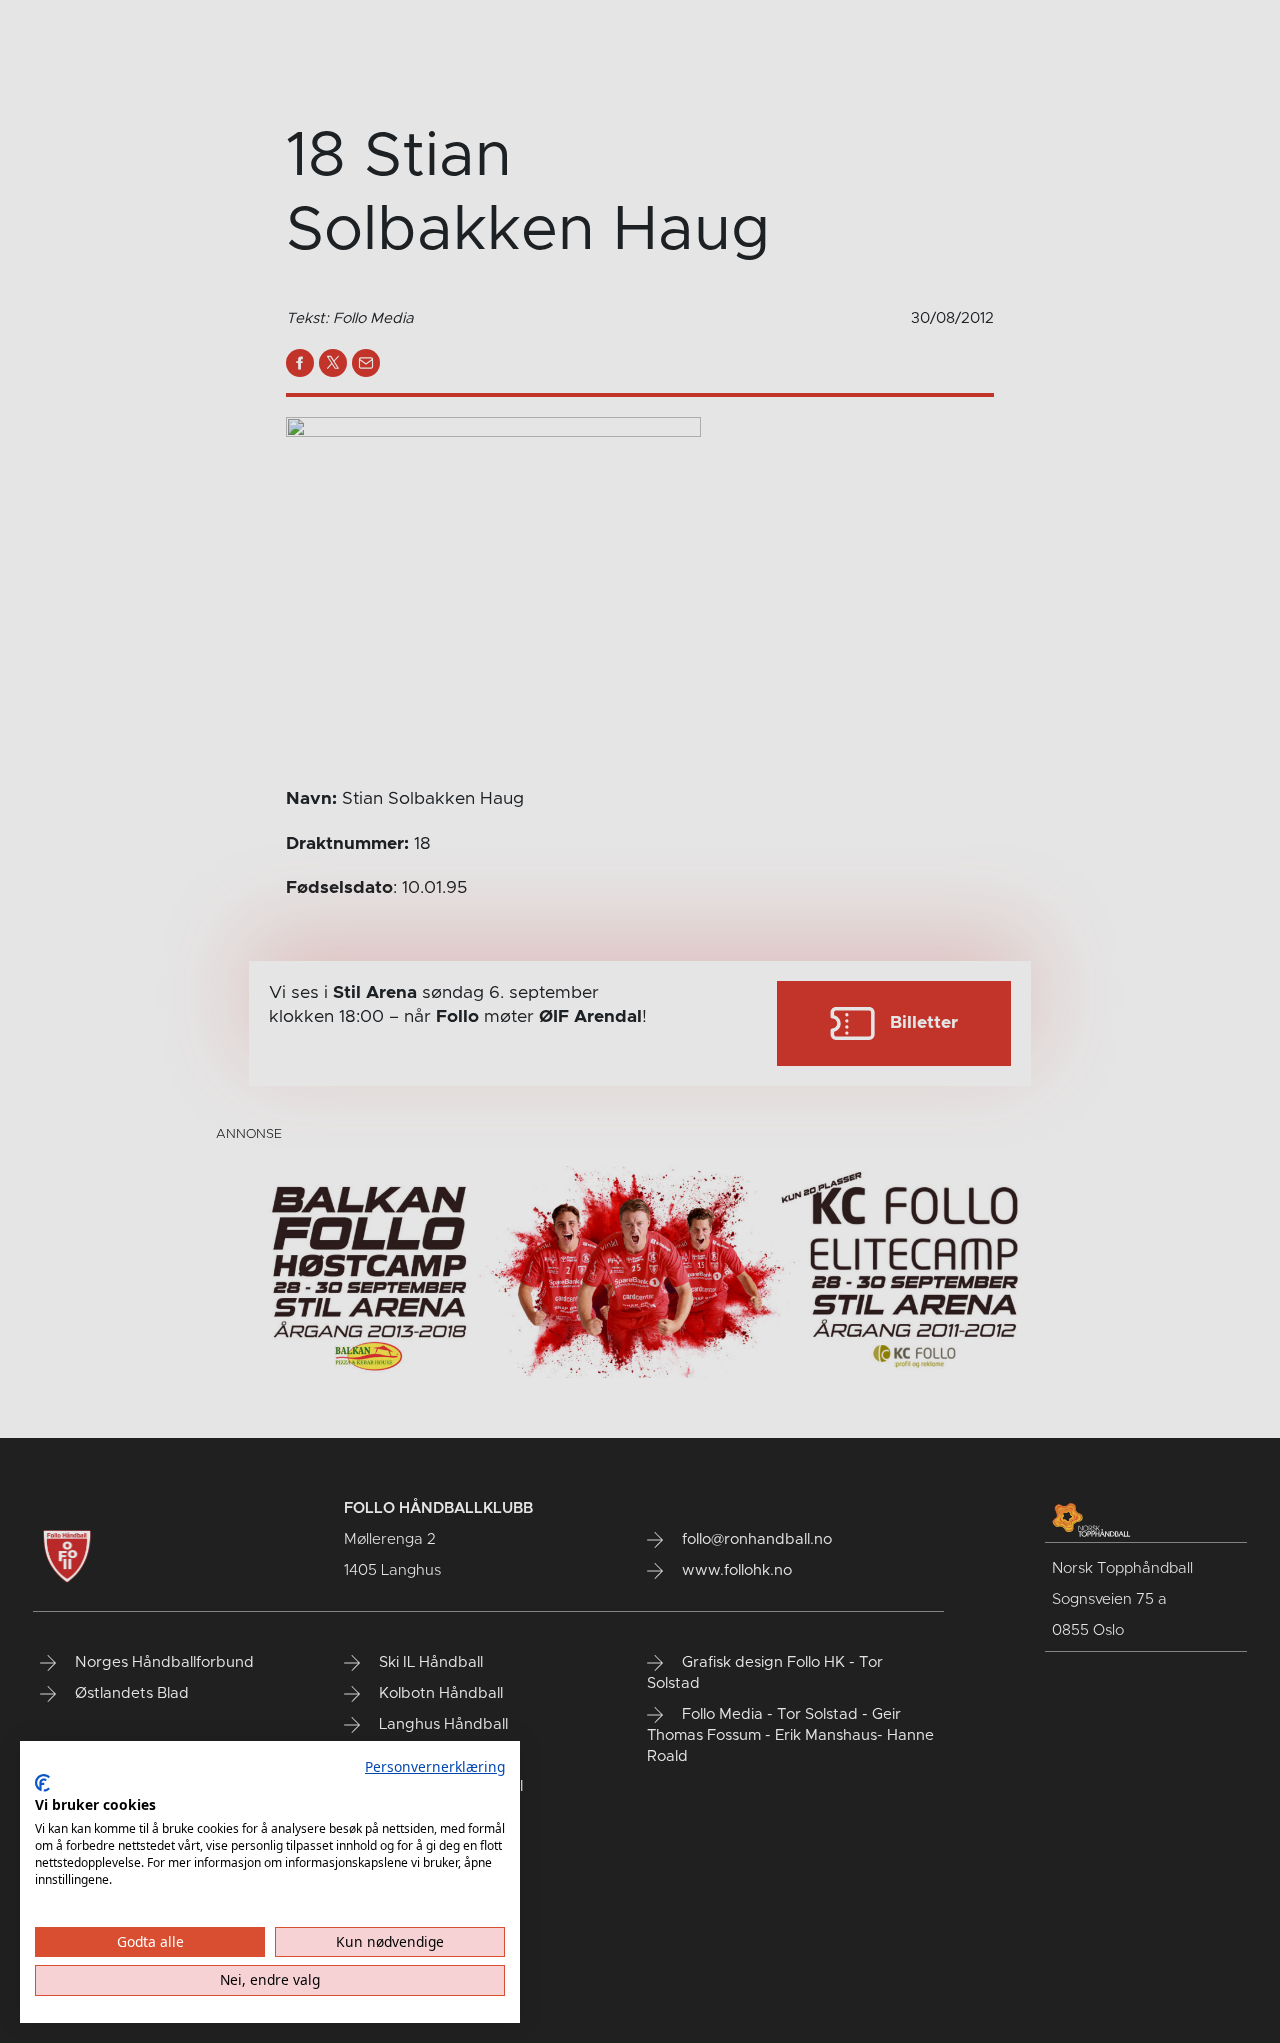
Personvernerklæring (435, 1766)
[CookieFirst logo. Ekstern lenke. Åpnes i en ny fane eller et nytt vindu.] (42, 1783)
